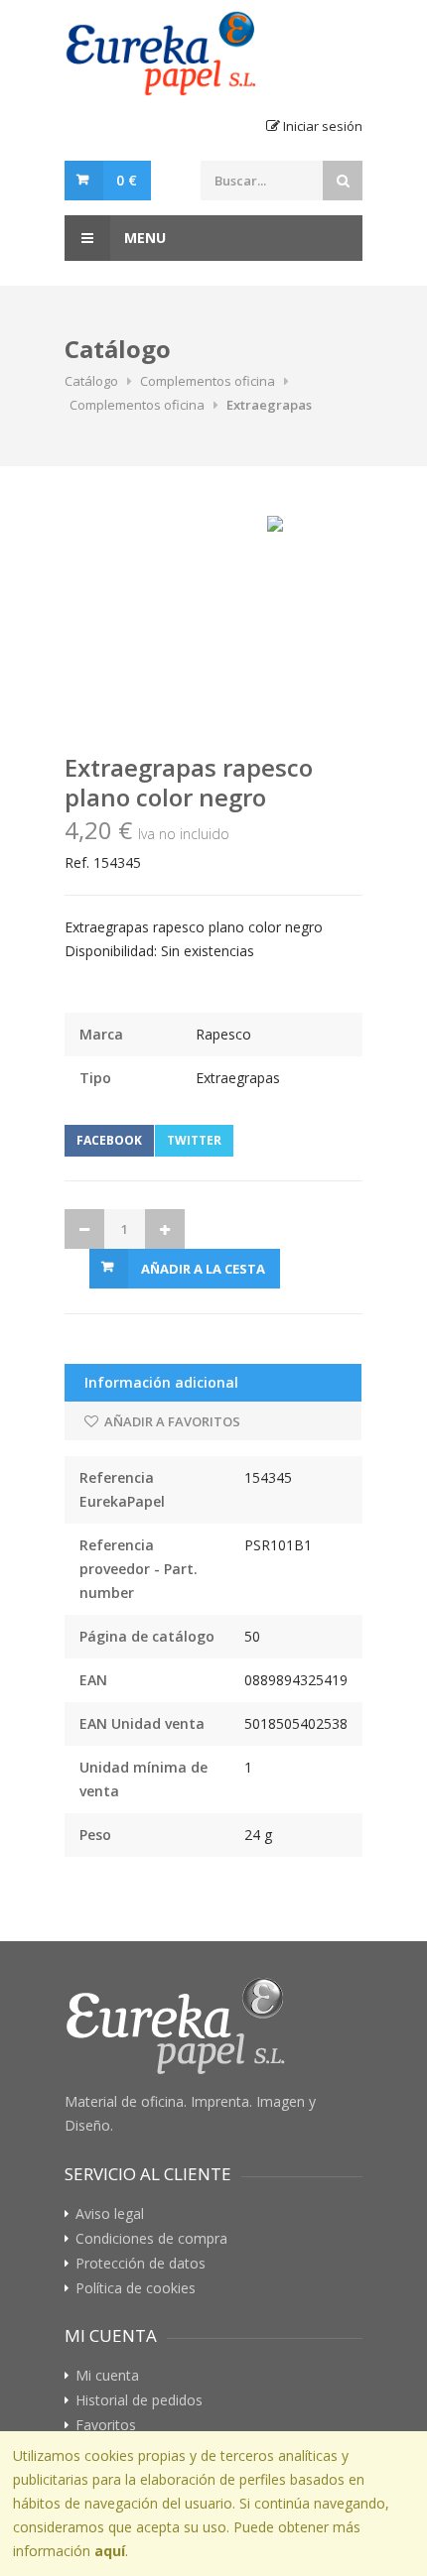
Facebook (109, 1140)
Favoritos (106, 2425)
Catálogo (91, 381)
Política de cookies (136, 2288)
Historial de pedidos (139, 2400)
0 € (127, 180)
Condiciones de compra (151, 2239)
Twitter (194, 1140)
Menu (143, 238)
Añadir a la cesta (203, 1269)
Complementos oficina (208, 381)
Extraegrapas (269, 405)
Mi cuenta (107, 2376)
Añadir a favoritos (171, 1421)
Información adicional (161, 1382)
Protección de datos (141, 2264)
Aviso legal (110, 2214)
